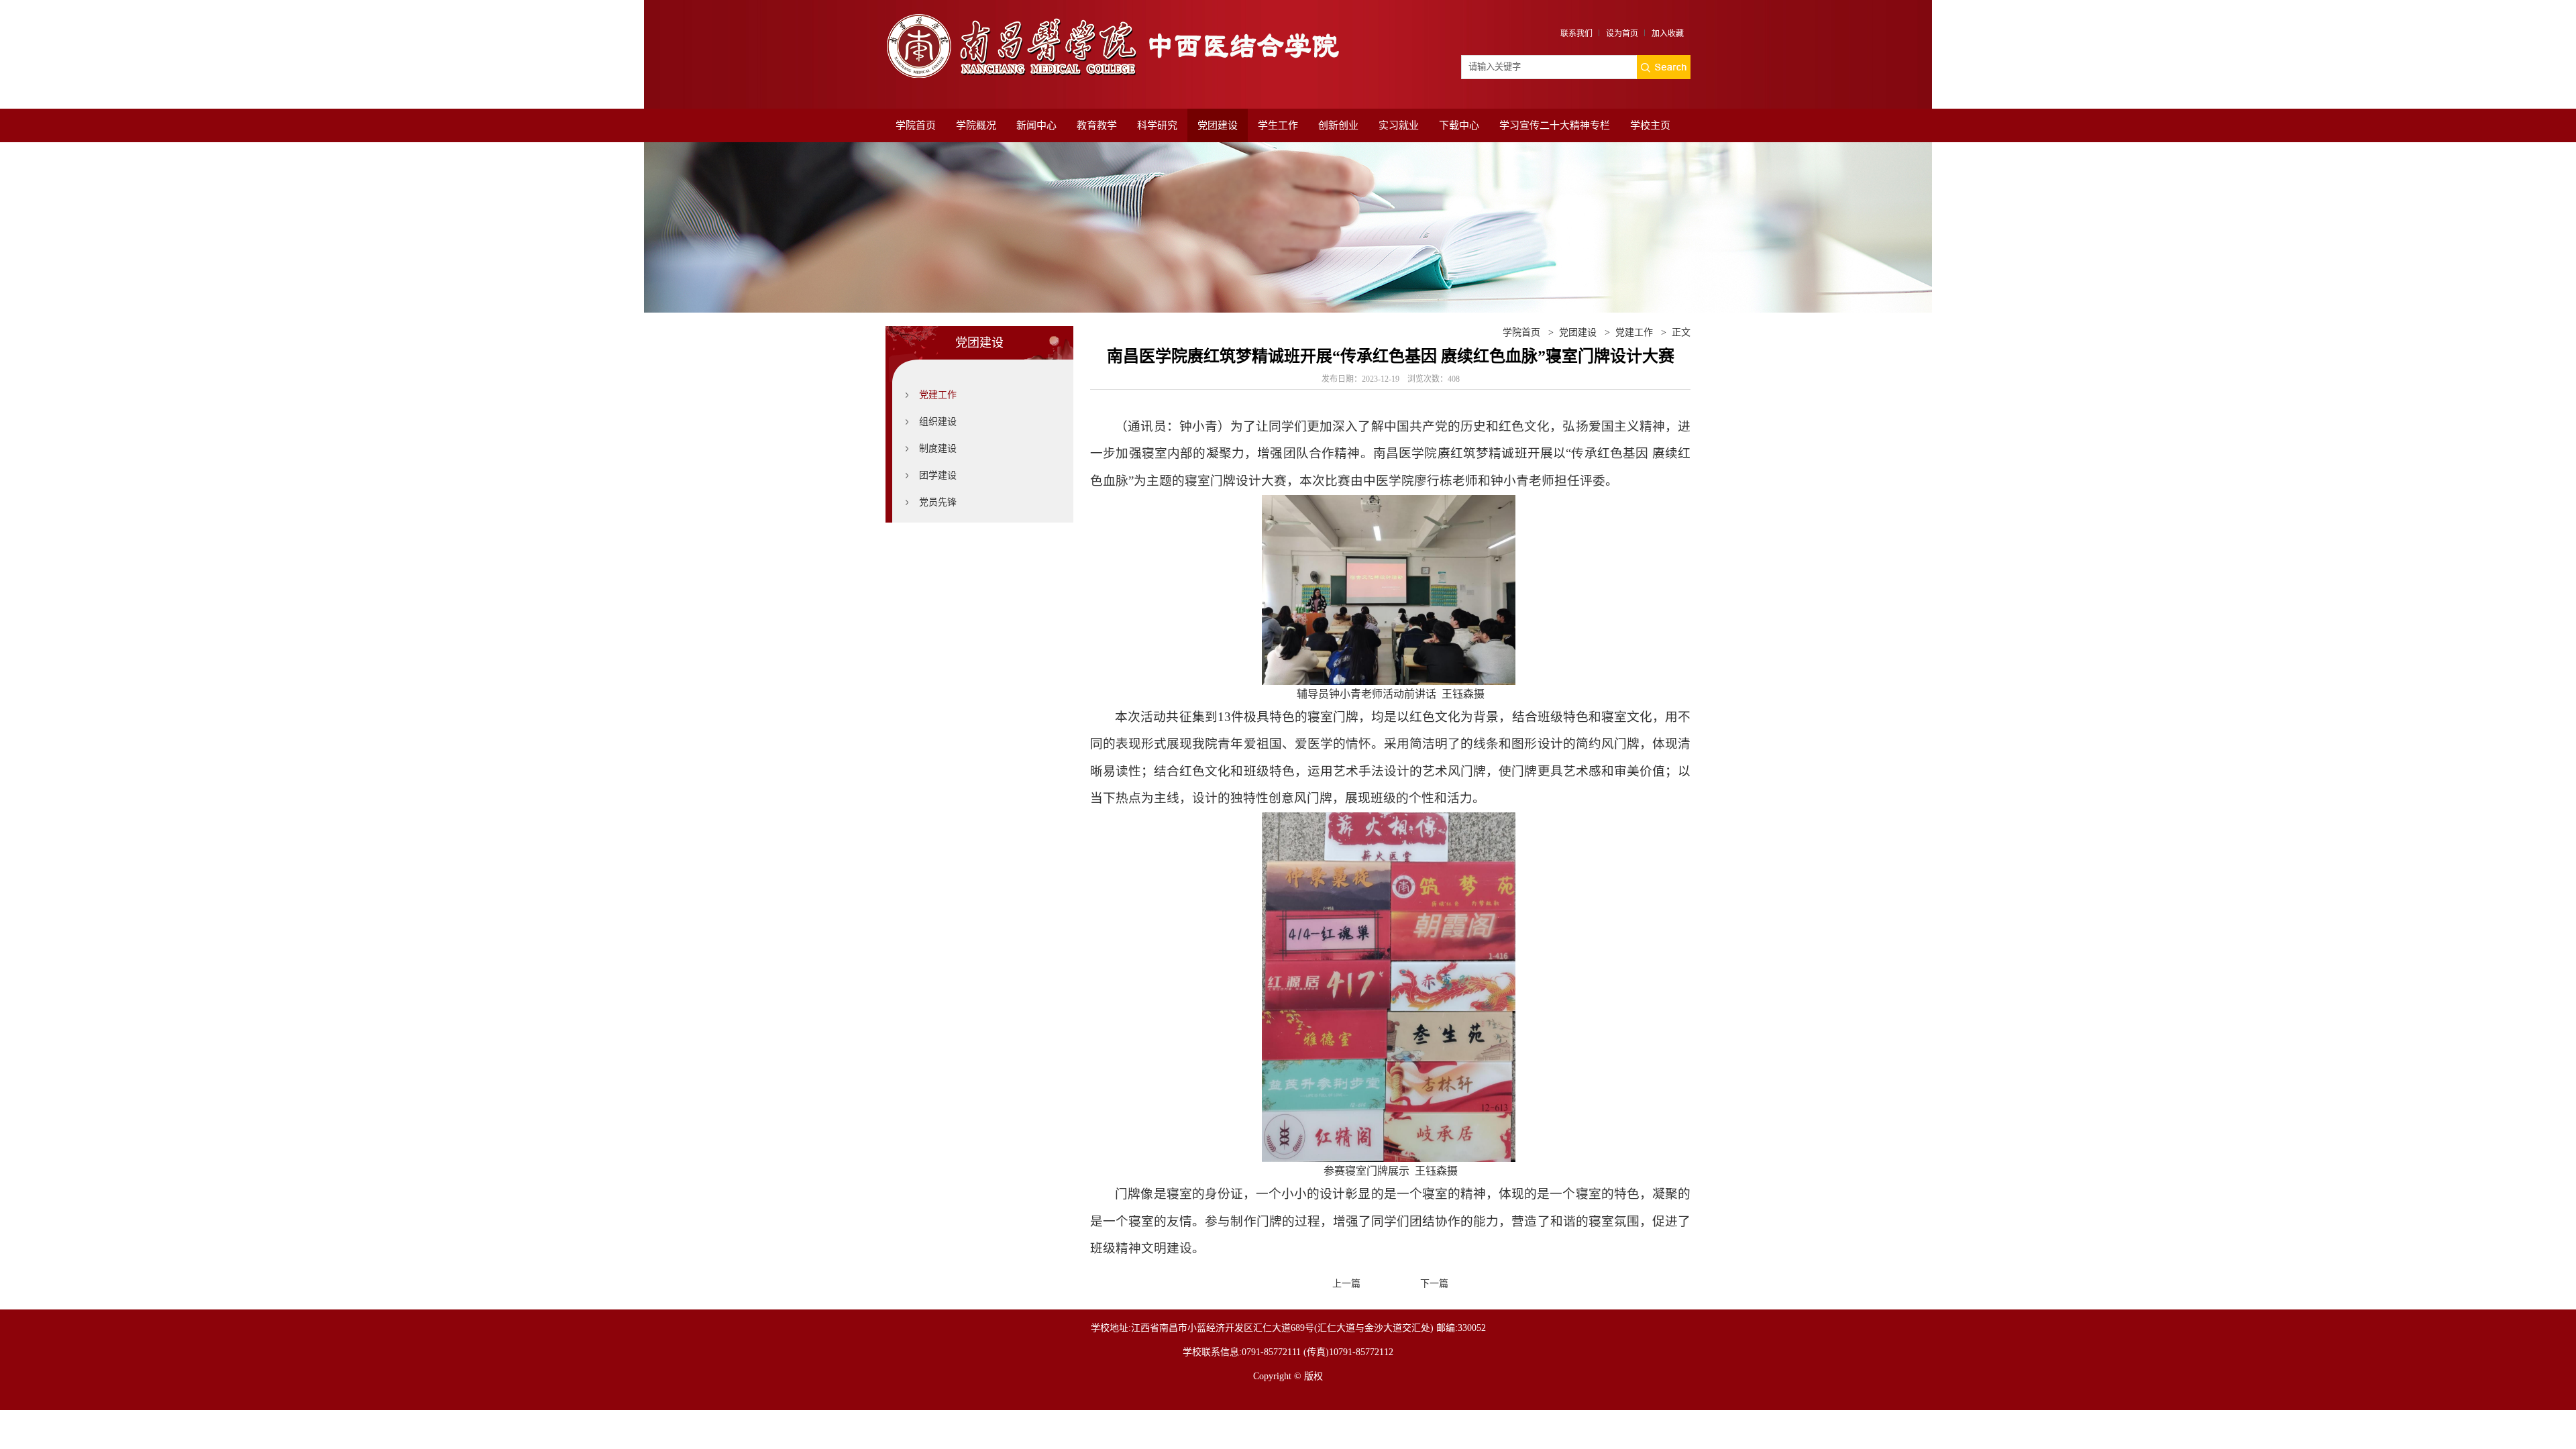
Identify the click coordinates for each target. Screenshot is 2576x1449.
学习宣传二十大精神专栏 (1555, 125)
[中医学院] (1120, 18)
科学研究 (1157, 125)
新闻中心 (1036, 125)
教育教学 (1097, 125)
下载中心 (1459, 125)
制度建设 (938, 448)
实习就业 (1399, 125)
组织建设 (938, 422)
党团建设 (1218, 125)
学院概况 (976, 125)
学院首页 (916, 125)
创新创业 (1338, 125)
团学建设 (938, 475)
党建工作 (938, 395)
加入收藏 (1668, 34)
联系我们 (1576, 34)
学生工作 (1278, 125)
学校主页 (1650, 125)
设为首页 (1622, 34)
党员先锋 (938, 502)
